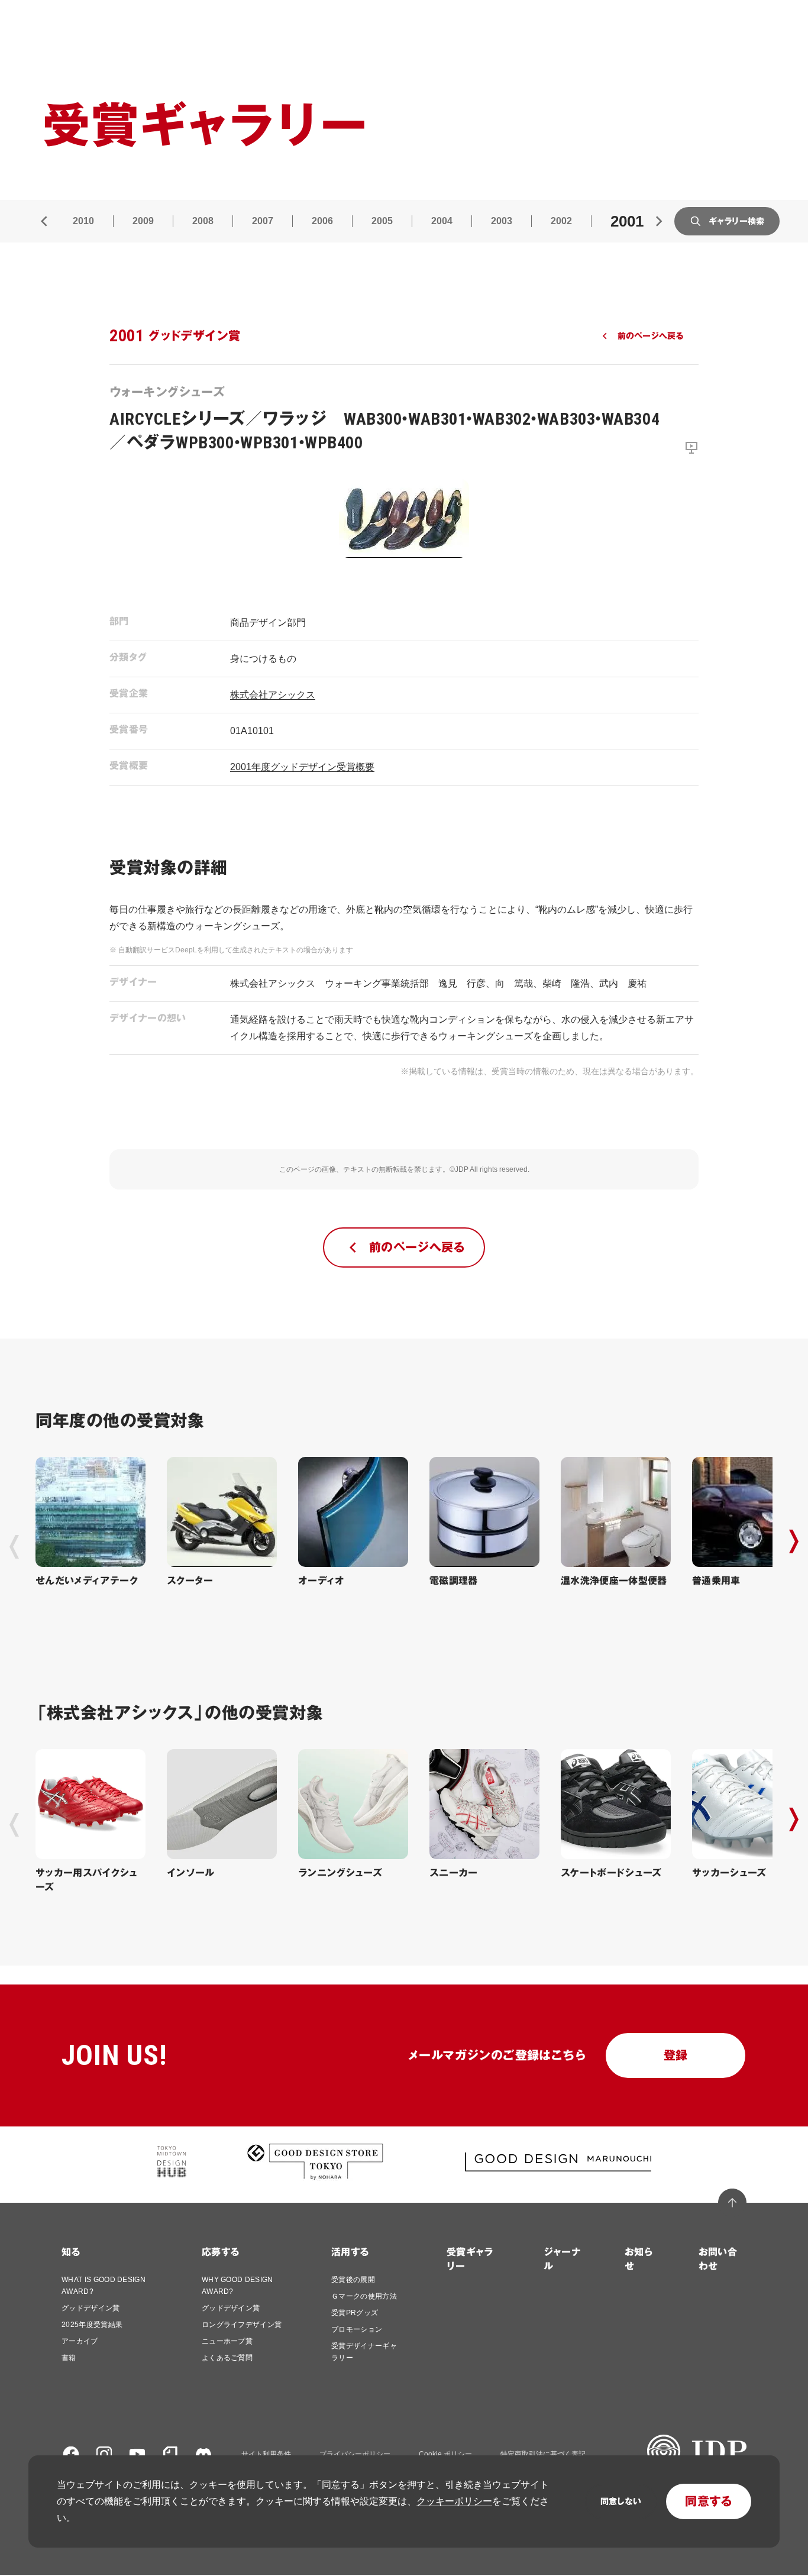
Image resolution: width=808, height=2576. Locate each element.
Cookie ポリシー (445, 2454)
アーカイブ (80, 2341)
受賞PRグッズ (355, 2313)
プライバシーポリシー (355, 2454)
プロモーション (357, 2329)
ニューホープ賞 (227, 2341)
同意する (709, 2501)
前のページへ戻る (650, 336)
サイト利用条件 (266, 2454)
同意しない (621, 2501)
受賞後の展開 (353, 2280)
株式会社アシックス (273, 695)
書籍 (69, 2358)
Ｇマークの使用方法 (364, 2296)
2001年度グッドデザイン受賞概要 (302, 767)
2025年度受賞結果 (92, 2325)
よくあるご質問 (227, 2358)
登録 (676, 2055)
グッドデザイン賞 (91, 2308)
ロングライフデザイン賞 (242, 2325)
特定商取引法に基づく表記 (543, 2454)
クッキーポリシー (454, 2501)
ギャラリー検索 (736, 221)
